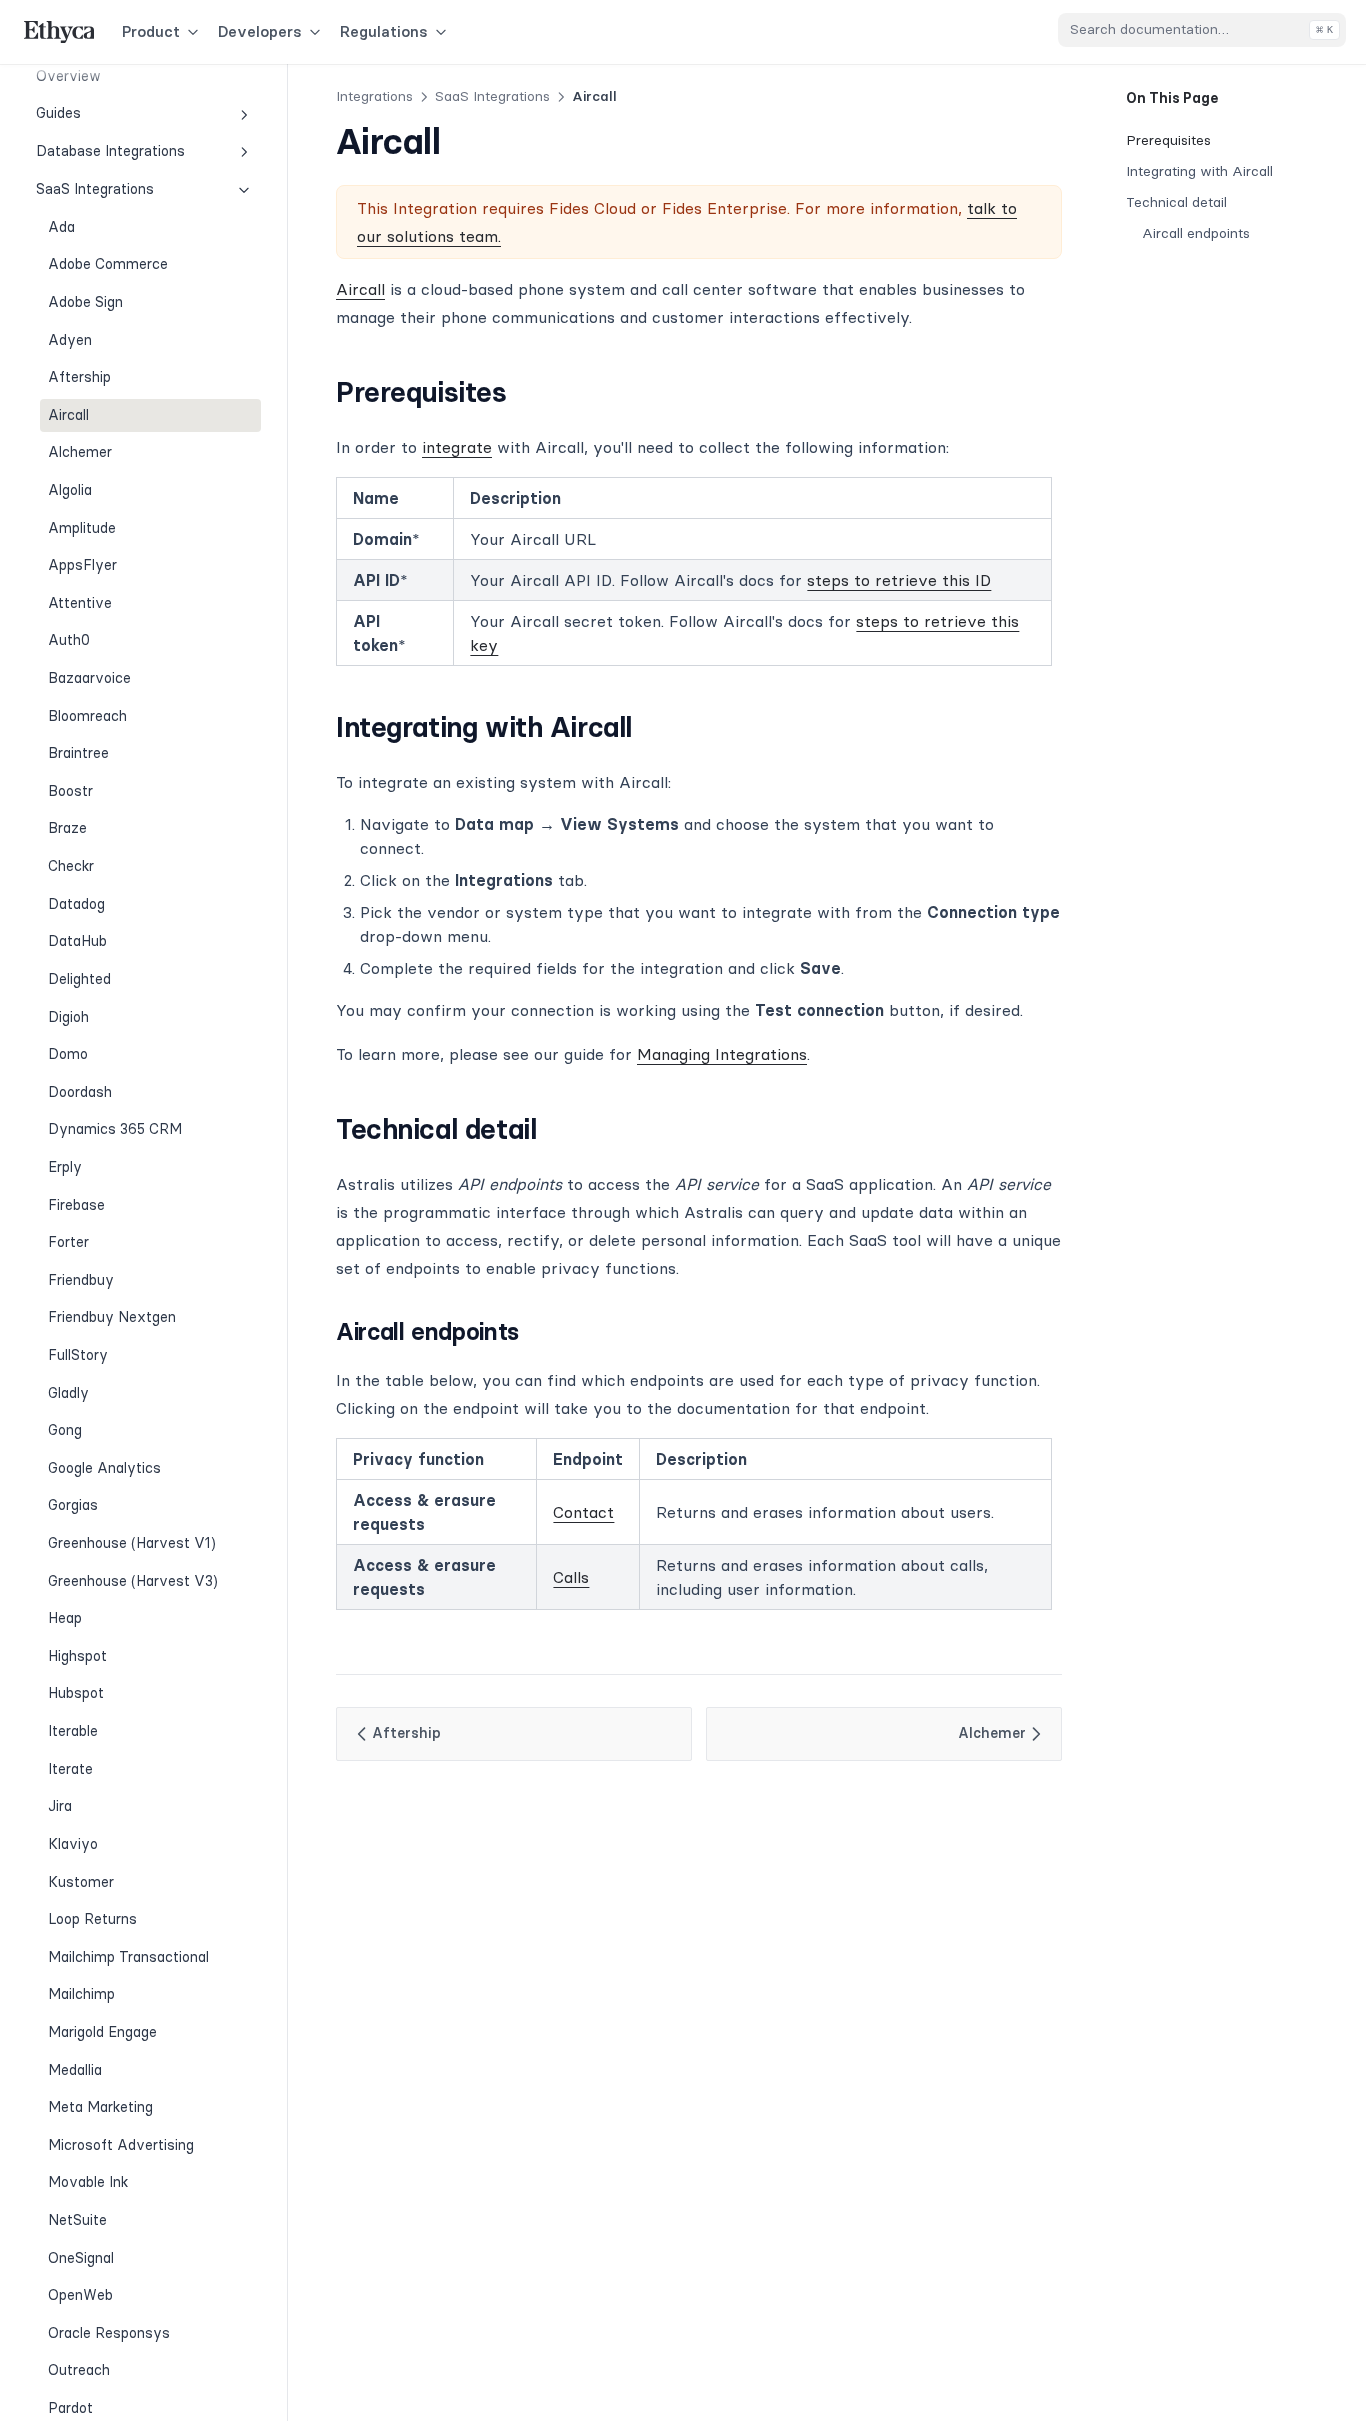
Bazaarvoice (89, 678)
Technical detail (1176, 202)
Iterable (73, 1731)
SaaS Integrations (95, 189)
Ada (61, 227)
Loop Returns (92, 1919)
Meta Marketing (100, 2107)
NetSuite (77, 2220)
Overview (68, 76)
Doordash (80, 1092)
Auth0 (69, 640)
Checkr (71, 866)
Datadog (76, 904)
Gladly (68, 1393)
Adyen (70, 340)
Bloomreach (87, 716)
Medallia (75, 2070)
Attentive (80, 603)
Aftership (79, 377)
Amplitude (82, 528)
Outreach (79, 2370)
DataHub (77, 941)
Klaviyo (73, 1844)
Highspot (77, 1656)
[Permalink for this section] (524, 392)
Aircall (68, 415)
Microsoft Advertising (121, 2145)
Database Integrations (110, 151)
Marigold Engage (102, 2032)
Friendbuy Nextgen (112, 1317)
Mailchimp (81, 1994)
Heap (65, 1618)
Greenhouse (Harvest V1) (132, 1543)
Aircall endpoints (1196, 233)
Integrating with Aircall (1199, 171)
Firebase (76, 1205)
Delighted (79, 979)
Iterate (70, 1769)
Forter (68, 1242)
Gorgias (73, 1505)
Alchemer (80, 452)
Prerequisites (1168, 140)
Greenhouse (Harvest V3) (133, 1581)
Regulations (384, 31)
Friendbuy (81, 1280)
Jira (60, 1806)
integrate (457, 447)
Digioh (68, 1017)
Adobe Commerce (108, 264)
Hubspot (76, 1693)
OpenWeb (80, 2295)
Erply (65, 1167)
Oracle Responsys (109, 2333)
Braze (67, 828)
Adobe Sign (85, 302)
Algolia (70, 490)
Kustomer (81, 1882)
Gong (65, 1430)
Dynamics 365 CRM (115, 1129)
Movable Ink (88, 2182)
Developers (260, 31)
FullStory (78, 1355)
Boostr (70, 791)
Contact (583, 1512)
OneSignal (81, 2258)
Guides (58, 114)
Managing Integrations (722, 1054)
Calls (571, 1577)
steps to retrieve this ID (899, 580)
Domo (68, 1054)
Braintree (78, 753)
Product (151, 31)
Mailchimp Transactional (128, 1957)
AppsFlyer (82, 565)
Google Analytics (104, 1468)
